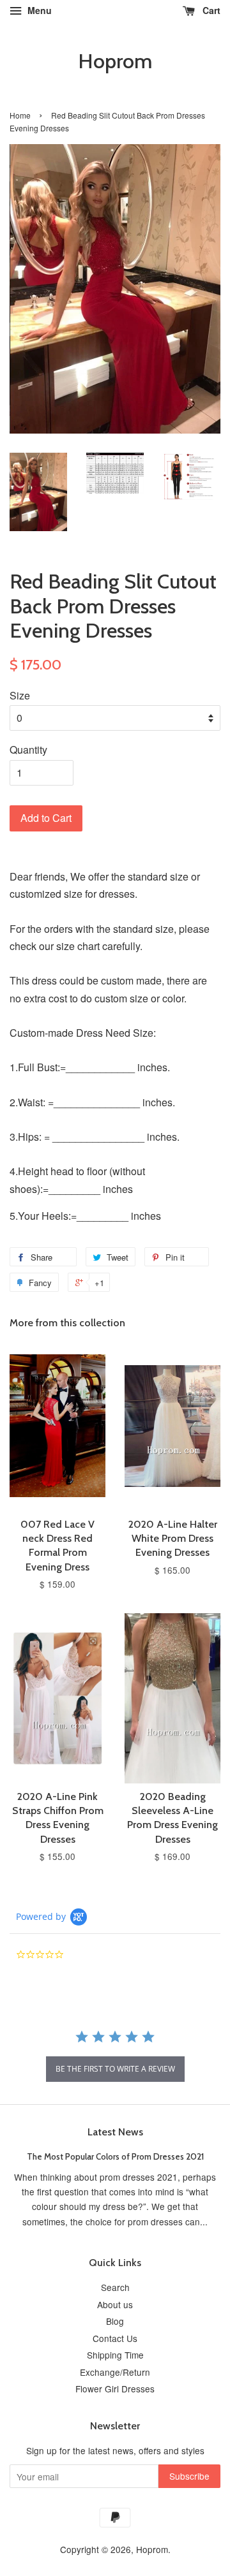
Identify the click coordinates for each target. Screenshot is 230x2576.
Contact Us (115, 2338)
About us (115, 2304)
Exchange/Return (115, 2372)
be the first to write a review (115, 2069)
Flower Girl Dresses (115, 2389)
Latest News (115, 2132)
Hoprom (115, 61)
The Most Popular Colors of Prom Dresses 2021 (115, 2156)
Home (20, 115)
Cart (210, 10)
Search (115, 2287)
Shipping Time (115, 2355)
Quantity (28, 750)
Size (20, 695)
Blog (115, 2321)
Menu (38, 10)
